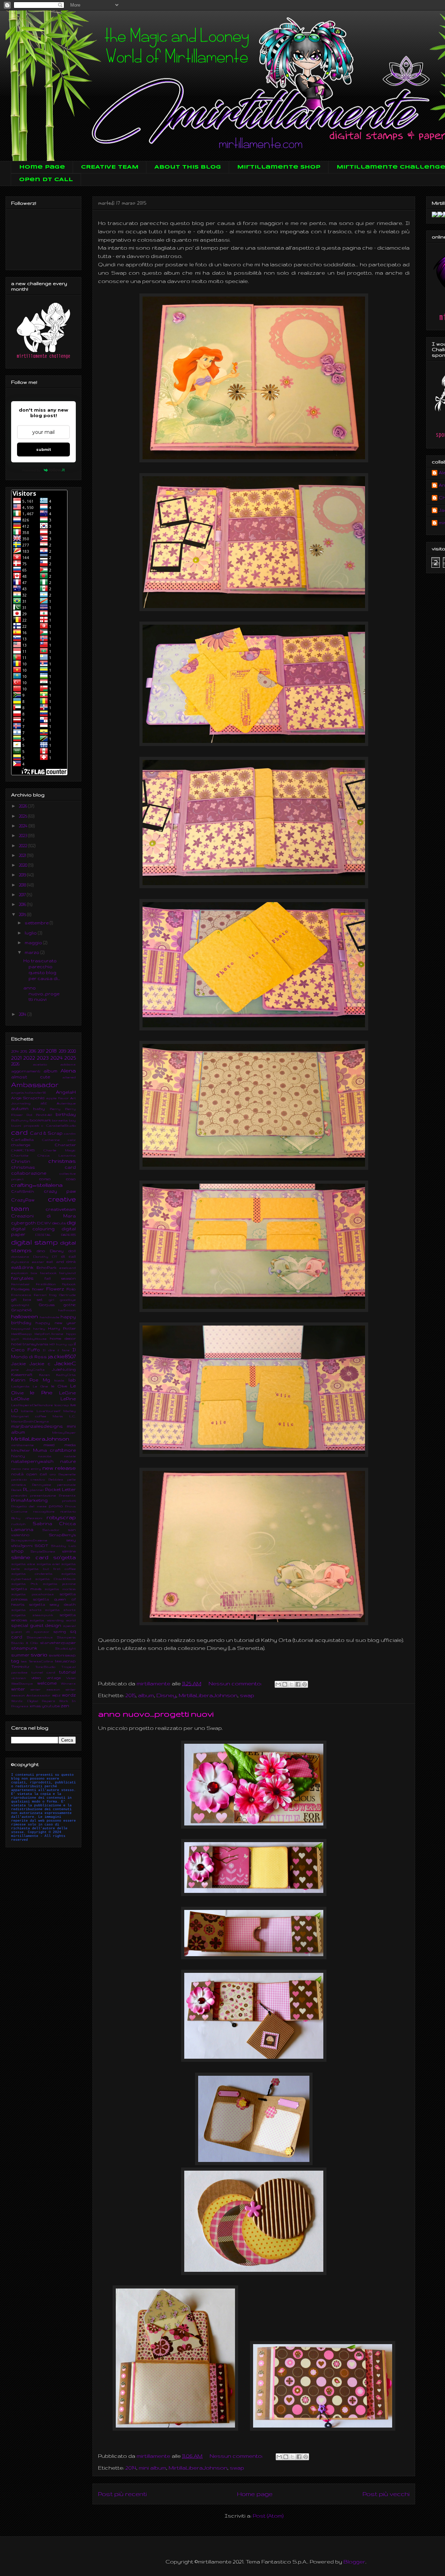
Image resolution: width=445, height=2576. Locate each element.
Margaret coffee (29, 1416)
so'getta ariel (48, 1564)
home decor (63, 1338)
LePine (68, 1399)
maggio (34, 943)
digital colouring (33, 1229)
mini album (152, 2468)
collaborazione (29, 1173)
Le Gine (40, 1386)
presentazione (43, 1495)
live (73, 1405)
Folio (71, 1289)
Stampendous (40, 1637)
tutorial (67, 1672)
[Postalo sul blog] (285, 1684)
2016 (23, 904)
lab (72, 1380)
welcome (47, 1683)
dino (41, 1251)
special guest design (36, 1625)
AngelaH (66, 1092)
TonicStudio (45, 1667)
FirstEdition (46, 1284)
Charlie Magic (60, 1150)
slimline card (30, 1557)
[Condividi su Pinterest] (305, 1684)
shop (17, 1551)
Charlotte (20, 1155)
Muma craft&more (55, 1450)
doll (72, 1251)
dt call (69, 1256)
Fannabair (21, 1284)
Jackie (18, 1364)
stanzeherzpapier (58, 1643)
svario (39, 1655)
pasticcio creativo (28, 1479)
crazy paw (60, 1191)
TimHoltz (20, 1667)
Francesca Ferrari (29, 1295)
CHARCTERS (23, 1150)
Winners (68, 1683)
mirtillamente (22, 1445)
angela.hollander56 (29, 1092)
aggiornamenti (26, 1071)
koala (59, 1380)
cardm (70, 1133)
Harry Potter (62, 1328)
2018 (23, 885)
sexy (71, 1540)
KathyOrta (66, 1375)
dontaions (20, 1257)
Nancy (18, 1456)
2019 (23, 875)
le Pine (41, 1393)
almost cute (31, 1077)
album (146, 1695)
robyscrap (61, 1517)
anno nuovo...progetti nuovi (156, 1714)
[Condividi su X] (291, 1684)
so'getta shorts (26, 1610)
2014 (131, 2468)
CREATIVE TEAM (110, 167)
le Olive (59, 1386)
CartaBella (22, 1140)
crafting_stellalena (37, 1185)
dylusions (20, 1262)
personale (66, 1485)
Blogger (354, 2562)
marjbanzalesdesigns (37, 1426)
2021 (23, 855)
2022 (23, 846)
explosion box (24, 1273)
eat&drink (22, 1267)
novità (17, 1474)
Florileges (20, 1289)
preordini (19, 1495)
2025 (23, 816)
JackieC (65, 1363)
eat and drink (61, 1262)
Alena (68, 1071)
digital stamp (34, 1242)
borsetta (60, 1120)
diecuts (59, 1223)
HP (52, 1344)
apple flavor (58, 1098)
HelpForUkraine (49, 1334)
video (36, 1678)
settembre (37, 923)
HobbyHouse (35, 1339)
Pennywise (42, 1485)
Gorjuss (47, 1305)
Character (65, 1145)
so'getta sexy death (52, 1604)
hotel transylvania (30, 1344)
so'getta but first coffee (50, 1569)
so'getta (64, 1557)
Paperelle (67, 1474)
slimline (69, 1551)
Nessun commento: (236, 1683)
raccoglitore (44, 1511)
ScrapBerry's (62, 1535)
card (19, 1132)
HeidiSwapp (21, 1334)
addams (68, 1064)
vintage (54, 1678)
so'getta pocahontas (33, 1594)
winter (18, 1689)
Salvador (51, 1530)
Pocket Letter (60, 1489)
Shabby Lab (63, 1546)
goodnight (20, 1305)
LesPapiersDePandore (32, 1405)
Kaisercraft (22, 1375)
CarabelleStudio (61, 1125)
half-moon (67, 1310)
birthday (66, 1114)
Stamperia (66, 1637)
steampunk (24, 1648)
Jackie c (40, 1364)
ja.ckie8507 (62, 1356)
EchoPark (46, 1267)
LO (15, 1411)
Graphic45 (21, 1310)
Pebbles (56, 1479)
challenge (21, 1145)
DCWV (44, 1223)
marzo (33, 952)
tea (24, 1661)
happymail (21, 1328)
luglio (31, 933)
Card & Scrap (46, 1133)
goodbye (68, 1300)
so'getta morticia (60, 1589)
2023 (23, 836)
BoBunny (20, 1120)
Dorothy (41, 1257)
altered (69, 1077)
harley (39, 1328)
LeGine (67, 1393)
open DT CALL (46, 180)
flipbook (69, 1284)
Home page (42, 167)
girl (51, 1300)
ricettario (68, 1511)
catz (72, 1140)
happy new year (56, 1323)
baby (39, 1109)
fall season (60, 1278)
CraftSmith (23, 1191)
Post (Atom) (268, 2516)
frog (53, 1295)
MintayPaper (64, 1432)
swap (247, 1695)
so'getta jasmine (59, 1584)
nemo (16, 1469)
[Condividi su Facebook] (298, 1684)
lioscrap (62, 1405)
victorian (19, 1678)
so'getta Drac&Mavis (55, 1579)
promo (56, 1506)
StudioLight (66, 1648)
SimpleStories (43, 1551)
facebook (48, 1273)
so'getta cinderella (32, 1574)
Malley (70, 1411)
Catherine (51, 1140)
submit (44, 449)
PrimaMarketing (29, 1500)
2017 (23, 895)
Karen (44, 1375)
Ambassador (35, 1085)
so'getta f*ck (25, 1584)
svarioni (56, 1655)
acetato (40, 1064)
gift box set (27, 1299)
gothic (70, 1305)
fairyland (67, 1273)
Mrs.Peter (21, 1450)
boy (72, 1120)
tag (15, 1661)
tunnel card (43, 1672)
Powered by (31, 470)
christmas (62, 1161)
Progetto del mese (29, 1506)
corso (45, 1179)
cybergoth (23, 1223)
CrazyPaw (23, 1200)
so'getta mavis (26, 1589)
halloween (25, 1317)
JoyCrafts (35, 1370)
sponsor (42, 1632)
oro (53, 1474)
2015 (131, 1695)
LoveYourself (48, 1411)
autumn (20, 1108)
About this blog (188, 167)
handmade (50, 1317)
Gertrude (67, 1295)
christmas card (43, 1167)
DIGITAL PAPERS (56, 1235)
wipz (56, 1695)
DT (55, 1257)
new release (59, 1468)
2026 (23, 806)
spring (60, 1631)
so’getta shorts (60, 1610)
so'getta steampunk (32, 1615)
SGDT (42, 1546)
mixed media (60, 1445)
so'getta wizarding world (53, 1620)
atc (44, 1103)
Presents (67, 1495)
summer (20, 1655)
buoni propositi (25, 1125)
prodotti (69, 1501)
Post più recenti (122, 2494)
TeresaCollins (41, 1661)
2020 (23, 865)
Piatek (17, 1490)
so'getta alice (23, 1564)
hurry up (64, 1344)
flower (38, 1289)
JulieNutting (64, 1369)
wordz (69, 1695)
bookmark (40, 1120)
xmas (35, 1706)
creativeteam (61, 1209)
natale (70, 1456)
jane (15, 1370)
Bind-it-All (44, 1115)
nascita (45, 1456)
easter (38, 1262)
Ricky (16, 1518)
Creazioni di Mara (43, 1216)
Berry (55, 1109)
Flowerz (55, 1289)
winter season (45, 1689)
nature (68, 1461)
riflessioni (34, 1518)
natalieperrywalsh (32, 1461)
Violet (71, 1678)
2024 (24, 826)
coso (71, 1179)
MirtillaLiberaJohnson (208, 1695)
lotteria (27, 1411)
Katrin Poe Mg (31, 1380)
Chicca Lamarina (57, 1155)
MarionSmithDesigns (30, 1421)
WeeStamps (22, 1683)
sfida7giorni (22, 1546)
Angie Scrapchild (28, 1098)
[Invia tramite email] (278, 1684)
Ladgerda (20, 1386)
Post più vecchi (386, 2494)
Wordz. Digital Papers (33, 1701)
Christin (21, 1161)
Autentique (66, 1103)
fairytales (22, 1278)
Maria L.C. (64, 1416)
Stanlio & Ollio (25, 1643)
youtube (51, 1706)
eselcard (68, 1268)
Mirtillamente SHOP (279, 167)
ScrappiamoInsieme (29, 1540)
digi (71, 1223)
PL (26, 1489)
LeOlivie (20, 1399)
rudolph (18, 1524)
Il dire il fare (56, 1350)
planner (37, 1490)
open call (37, 1474)
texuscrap (65, 1661)
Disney (166, 1695)
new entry (31, 1469)
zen (65, 1706)
